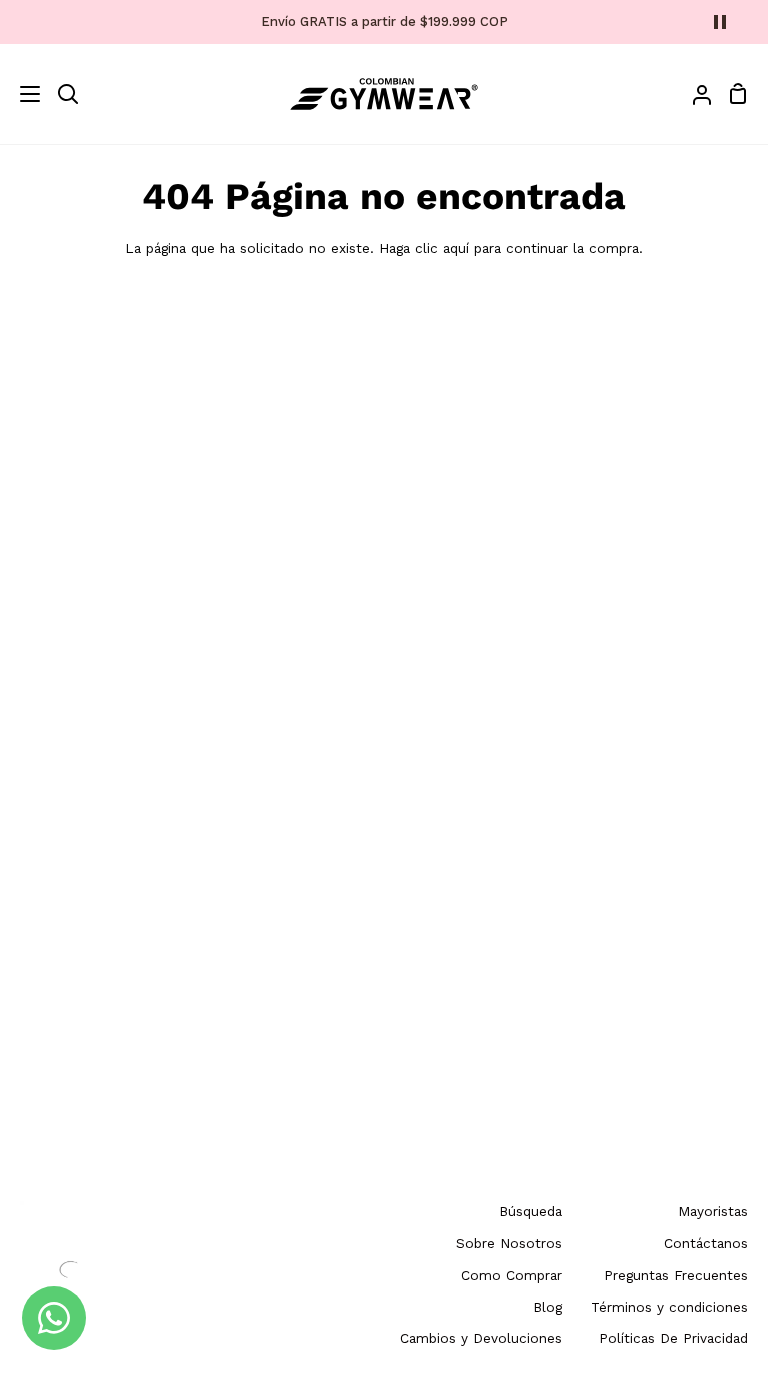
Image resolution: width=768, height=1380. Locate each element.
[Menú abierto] (21, 94)
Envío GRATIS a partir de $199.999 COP (384, 21)
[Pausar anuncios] (720, 22)
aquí (456, 248)
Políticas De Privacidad (673, 1338)
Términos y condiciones (669, 1307)
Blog (547, 1307)
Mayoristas (713, 1211)
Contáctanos (706, 1243)
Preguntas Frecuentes (676, 1275)
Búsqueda (530, 1211)
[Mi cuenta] (694, 94)
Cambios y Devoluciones (481, 1338)
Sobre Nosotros (509, 1243)
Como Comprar (511, 1275)
